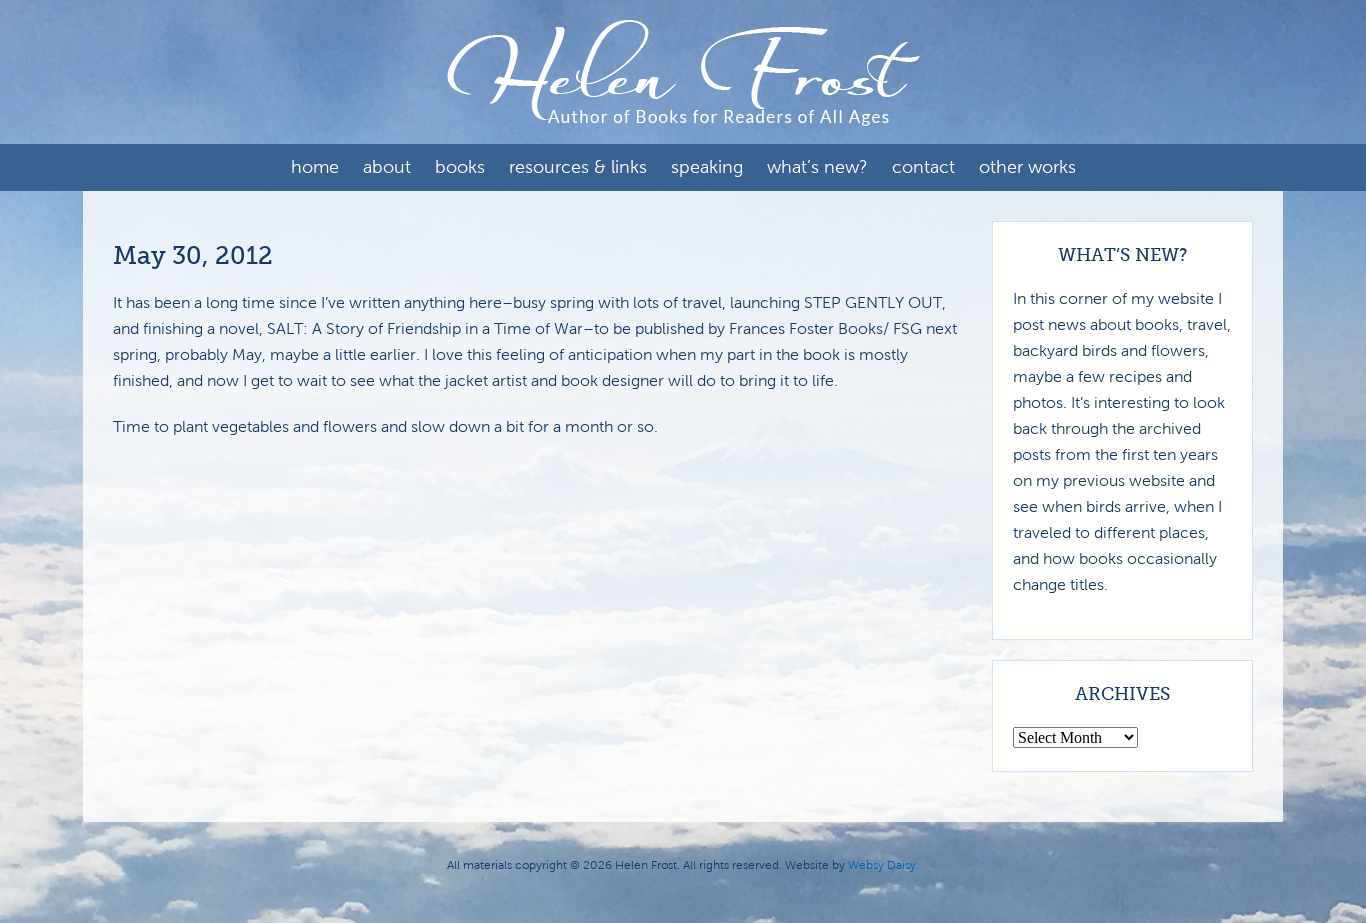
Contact (923, 167)
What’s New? (817, 167)
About (387, 167)
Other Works (1027, 167)
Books (460, 167)
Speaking (707, 167)
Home (315, 167)
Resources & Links (578, 167)
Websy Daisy (882, 865)
